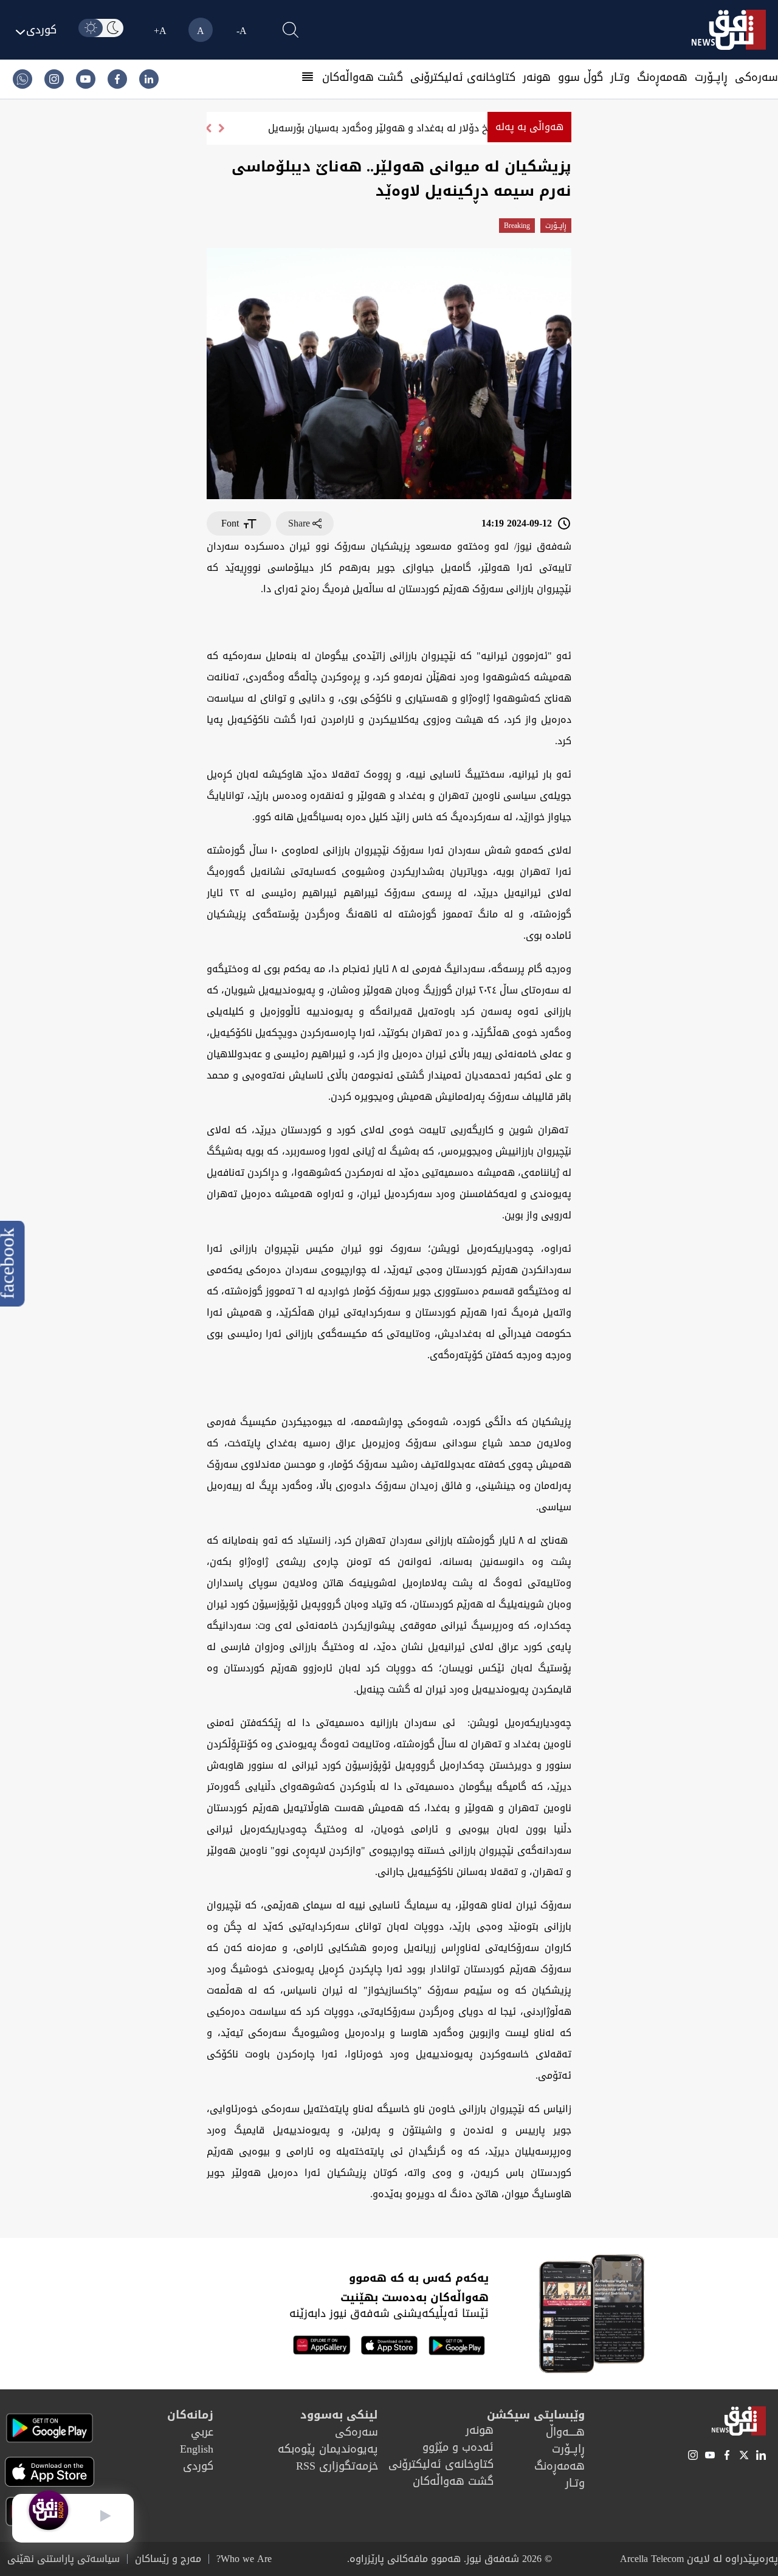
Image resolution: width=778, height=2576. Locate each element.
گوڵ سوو (580, 77)
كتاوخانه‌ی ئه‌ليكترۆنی (463, 77)
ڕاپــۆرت (711, 77)
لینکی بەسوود (339, 2415)
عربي (202, 2432)
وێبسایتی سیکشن (536, 2415)
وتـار (620, 77)
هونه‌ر (537, 77)
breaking (517, 226)
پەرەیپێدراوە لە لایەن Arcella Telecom (699, 2559)
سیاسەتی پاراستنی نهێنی (64, 2559)
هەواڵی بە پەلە (529, 127)
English (197, 2449)
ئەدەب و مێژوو (458, 2447)
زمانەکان (190, 2415)
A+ (160, 31)
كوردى (198, 2466)
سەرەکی (756, 77)
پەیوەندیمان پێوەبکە (328, 2449)
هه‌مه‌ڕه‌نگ (662, 77)
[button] (208, 128)
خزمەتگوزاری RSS (337, 2466)
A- (242, 31)
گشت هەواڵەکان (363, 77)
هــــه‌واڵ (565, 2432)
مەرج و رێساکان (168, 2559)
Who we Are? (244, 2559)
